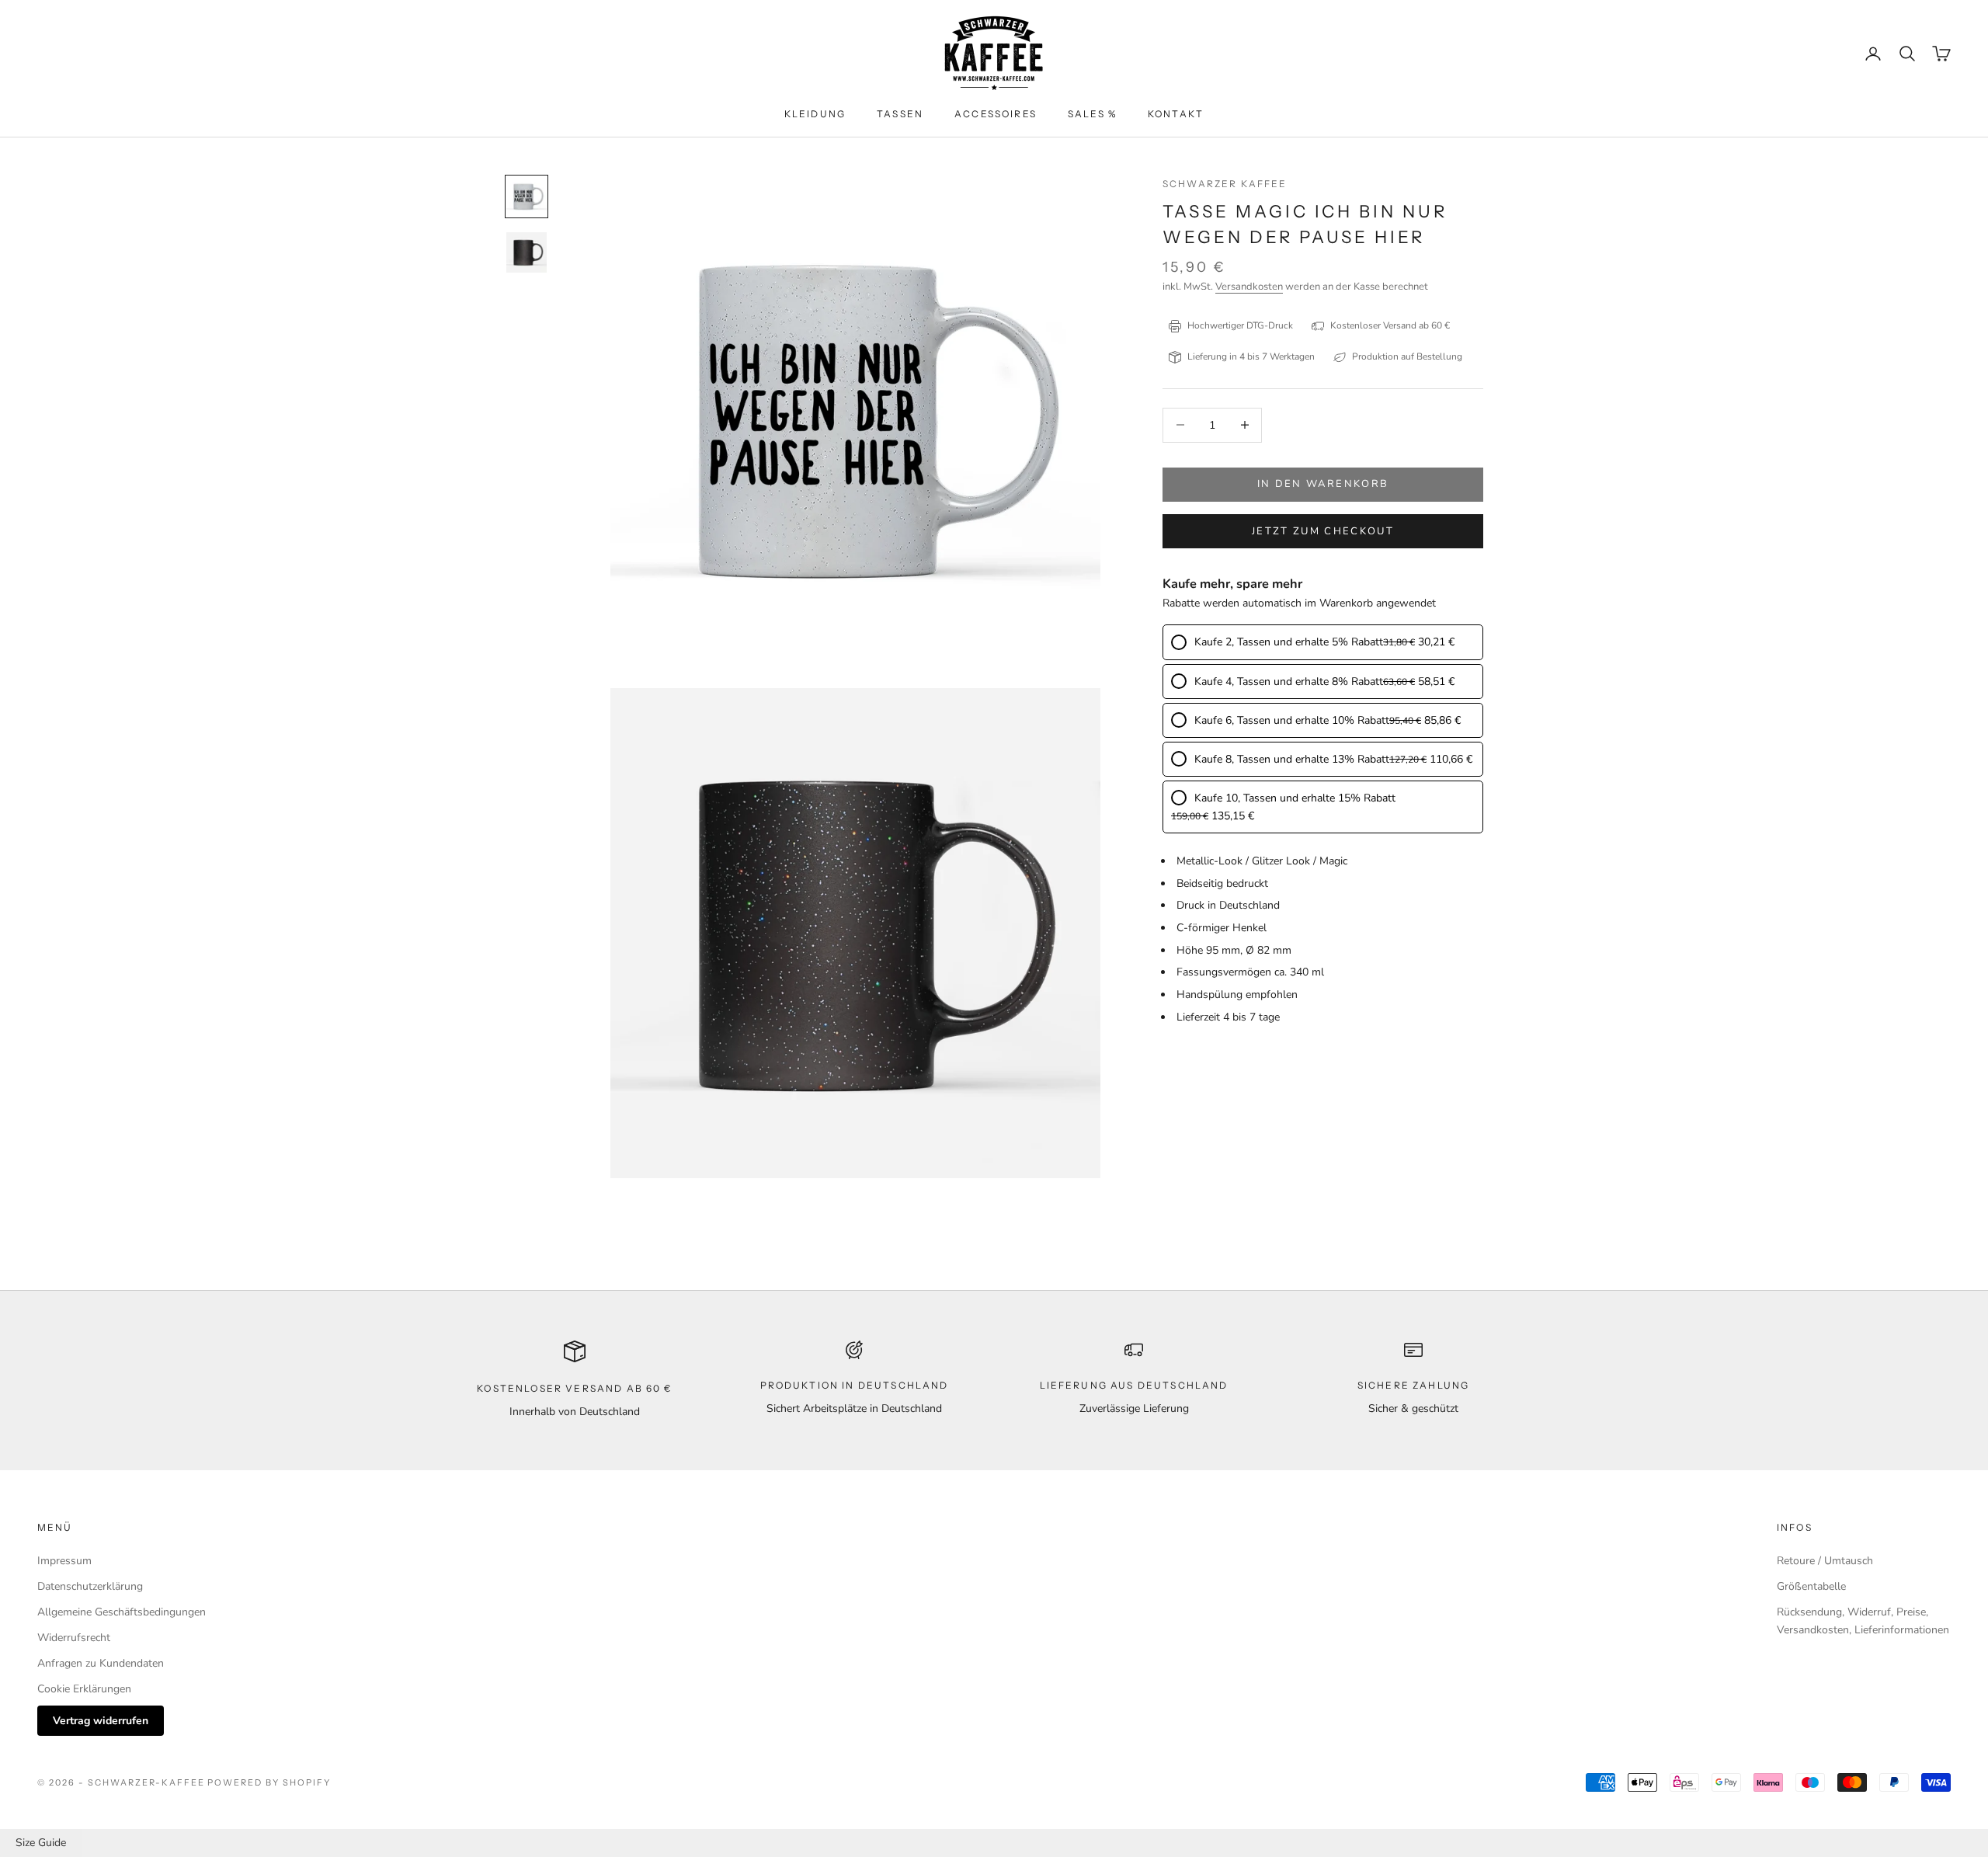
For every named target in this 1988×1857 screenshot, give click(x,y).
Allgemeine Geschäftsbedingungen (122, 1612)
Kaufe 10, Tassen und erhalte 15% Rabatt (1295, 798)
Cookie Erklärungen (84, 1689)
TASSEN (900, 114)
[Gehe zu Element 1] (527, 196)
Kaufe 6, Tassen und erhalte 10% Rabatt (1292, 720)
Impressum (64, 1561)
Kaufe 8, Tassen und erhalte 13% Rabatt (1292, 759)
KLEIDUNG (815, 114)
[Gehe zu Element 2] (527, 252)
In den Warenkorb (1323, 484)
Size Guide (41, 1843)
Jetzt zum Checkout (1323, 531)
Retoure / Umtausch (1825, 1561)
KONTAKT (1176, 114)
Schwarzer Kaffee (1225, 184)
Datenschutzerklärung (90, 1586)
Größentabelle (1811, 1586)
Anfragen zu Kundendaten (101, 1663)
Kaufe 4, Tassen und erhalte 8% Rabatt (1289, 682)
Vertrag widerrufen (101, 1721)
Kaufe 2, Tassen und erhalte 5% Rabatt (1289, 643)
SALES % (1092, 114)
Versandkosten (1249, 287)
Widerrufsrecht (74, 1638)
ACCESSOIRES (996, 114)
